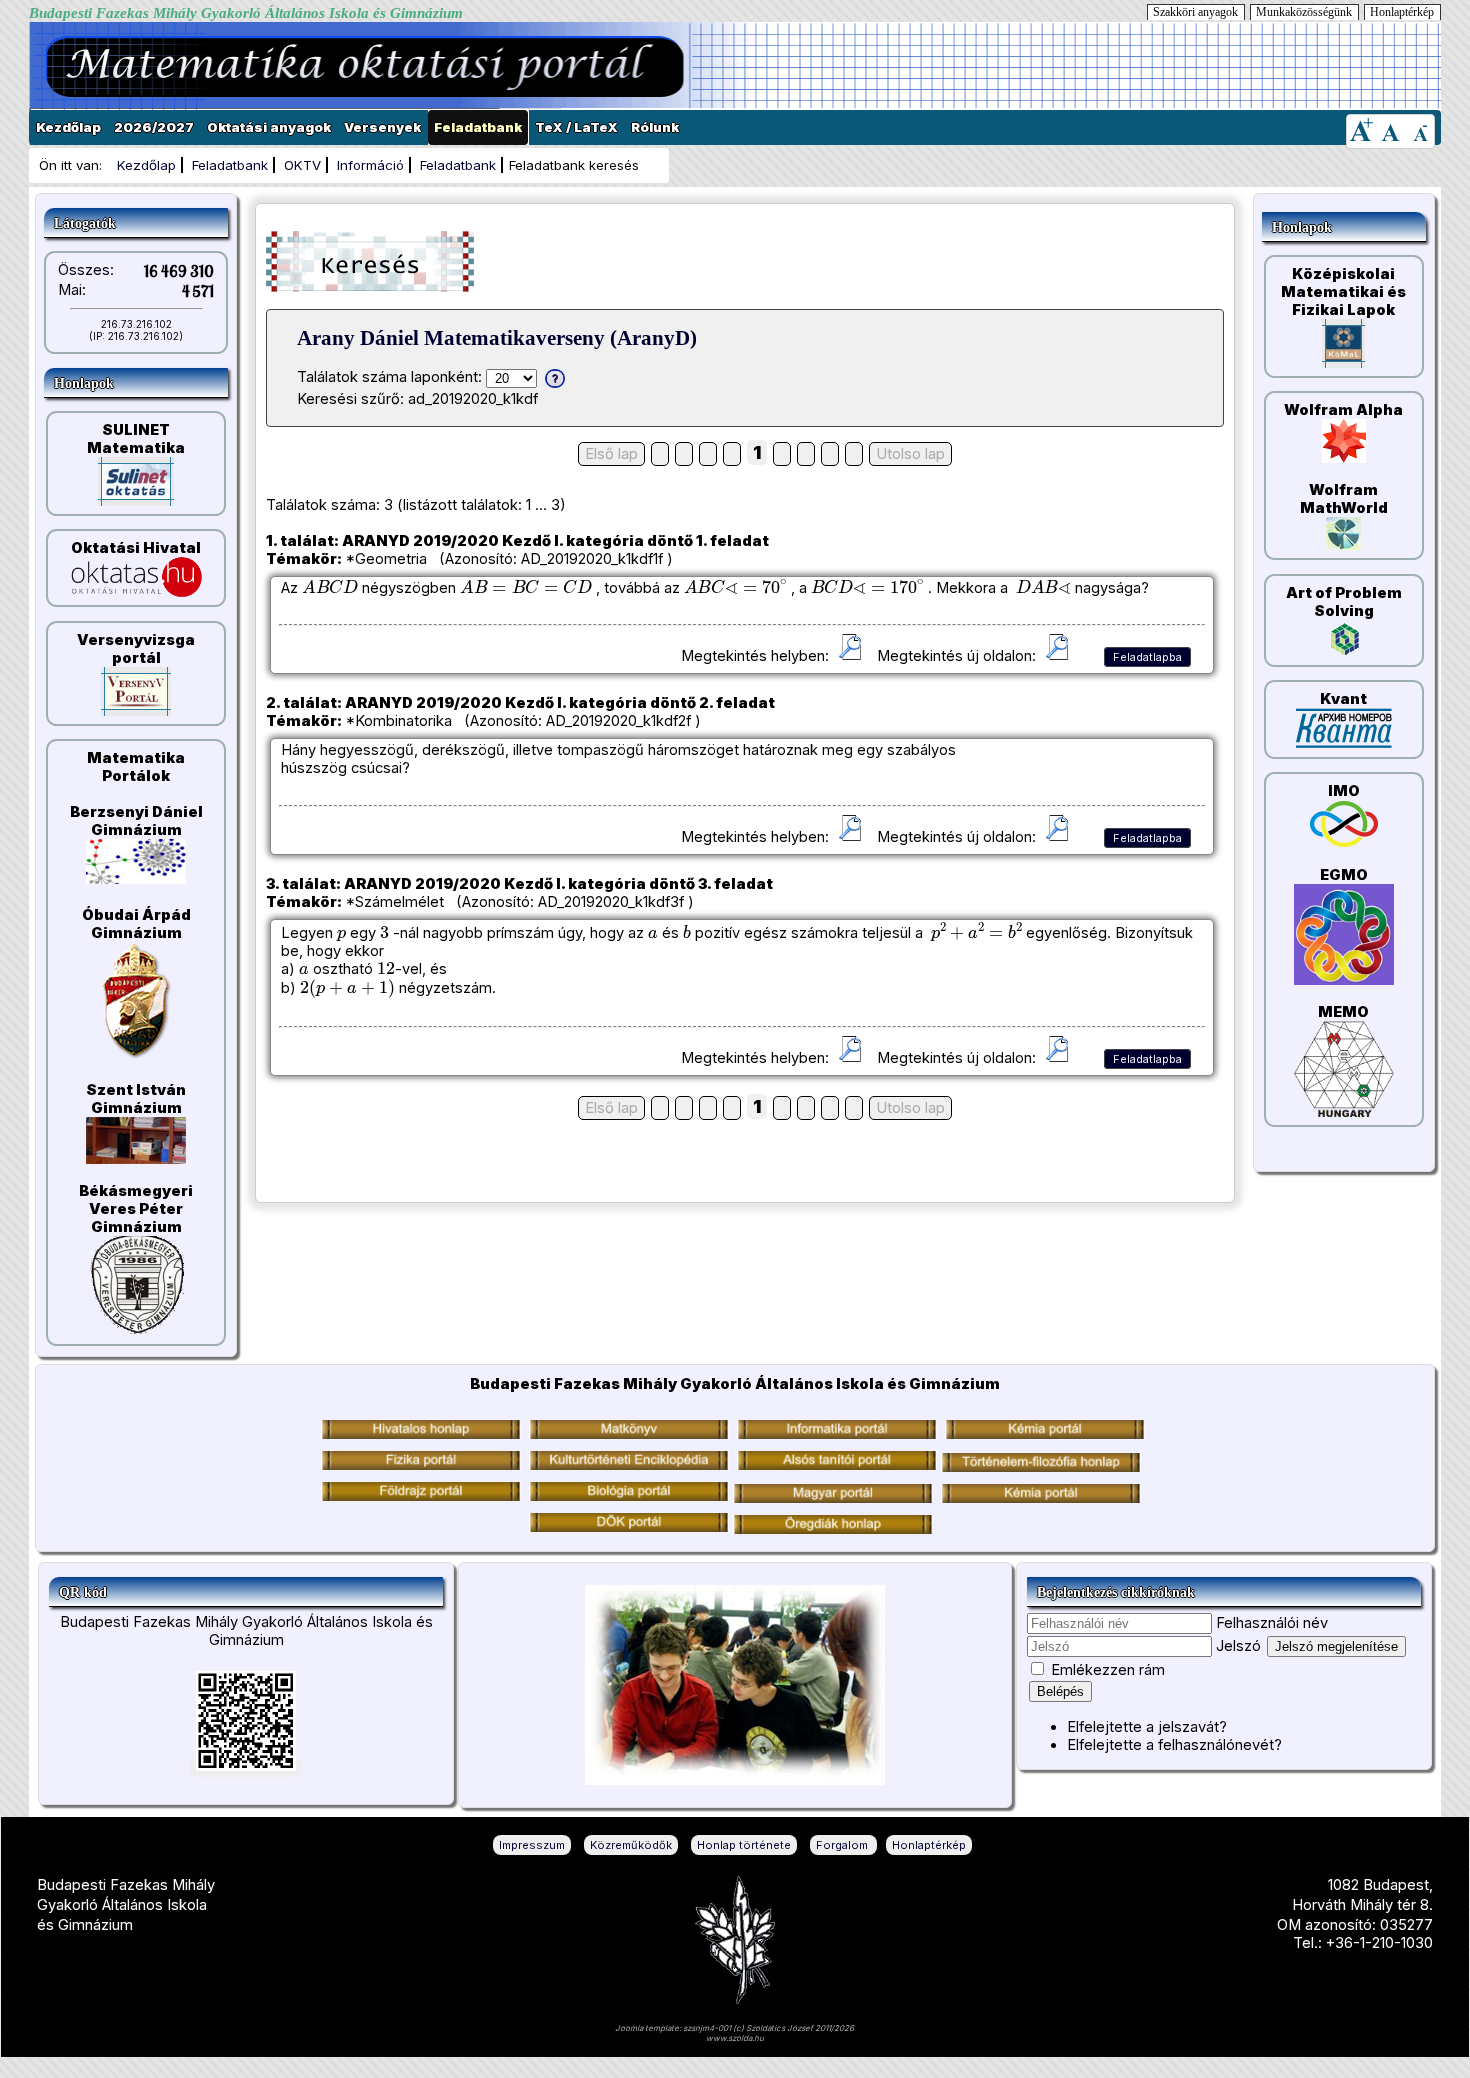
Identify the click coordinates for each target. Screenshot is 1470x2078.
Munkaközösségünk (1304, 12)
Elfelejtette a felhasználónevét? (1174, 1745)
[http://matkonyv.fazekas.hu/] (629, 1434)
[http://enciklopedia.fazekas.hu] (629, 1465)
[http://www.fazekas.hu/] (421, 1434)
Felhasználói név (1272, 1623)
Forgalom (843, 1845)
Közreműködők (631, 1845)
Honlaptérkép (1402, 12)
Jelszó (1238, 1646)
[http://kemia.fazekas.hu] (1045, 1434)
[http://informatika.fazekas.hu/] (837, 1434)
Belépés (1060, 1691)
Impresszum (532, 1845)
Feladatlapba (1147, 657)
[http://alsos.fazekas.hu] (837, 1465)
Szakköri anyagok (1195, 12)
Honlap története (744, 1845)
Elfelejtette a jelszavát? (1147, 1727)
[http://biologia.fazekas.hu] (421, 1496)
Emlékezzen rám (1108, 1670)
